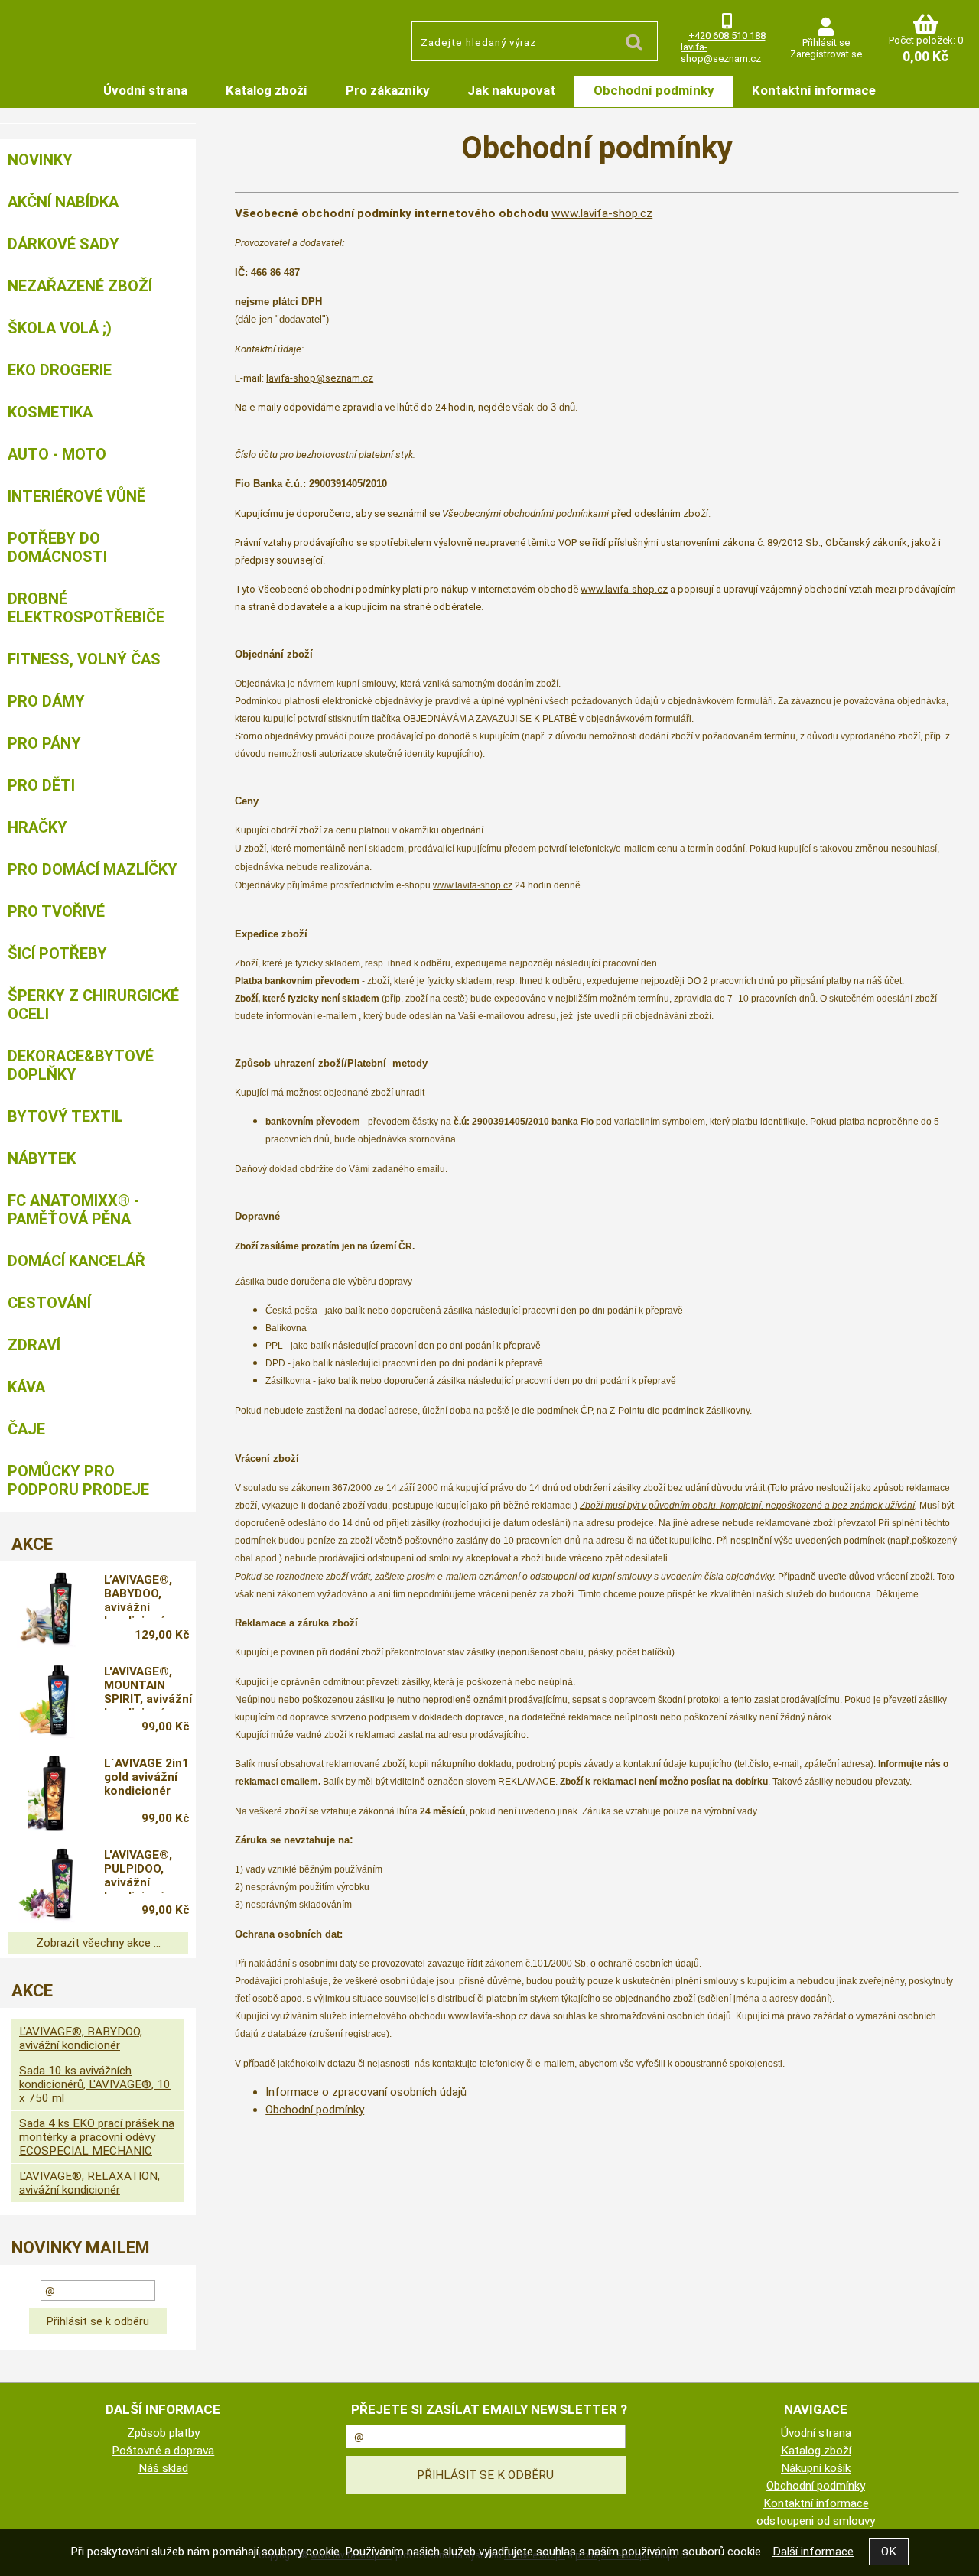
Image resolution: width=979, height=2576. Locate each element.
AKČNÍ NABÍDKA (63, 202)
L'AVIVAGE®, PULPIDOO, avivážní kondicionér (138, 1871)
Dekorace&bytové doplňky (81, 1065)
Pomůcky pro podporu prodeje (78, 1480)
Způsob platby (163, 2433)
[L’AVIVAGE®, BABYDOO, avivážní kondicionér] (47, 1610)
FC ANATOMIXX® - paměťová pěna (73, 1210)
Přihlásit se (826, 42)
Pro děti (41, 785)
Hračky (37, 827)
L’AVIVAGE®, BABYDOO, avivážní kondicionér (138, 1596)
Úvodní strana (145, 90)
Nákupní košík (816, 2468)
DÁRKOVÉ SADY (63, 244)
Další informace (813, 2552)
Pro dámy (46, 701)
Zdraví (34, 1345)
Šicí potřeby (57, 953)
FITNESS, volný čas (84, 659)
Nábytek (42, 1158)
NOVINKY (40, 160)
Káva (26, 1387)
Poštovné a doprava (163, 2451)
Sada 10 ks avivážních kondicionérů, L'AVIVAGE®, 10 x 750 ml (95, 2084)
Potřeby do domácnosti (57, 547)
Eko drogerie (60, 370)
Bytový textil (65, 1116)
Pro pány (44, 743)
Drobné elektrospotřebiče (86, 608)
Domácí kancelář (76, 1261)
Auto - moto (57, 454)
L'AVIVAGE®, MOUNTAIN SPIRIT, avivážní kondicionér (148, 1688)
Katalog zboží (267, 90)
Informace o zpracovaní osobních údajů (366, 2092)
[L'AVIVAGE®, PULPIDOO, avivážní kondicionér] (47, 1885)
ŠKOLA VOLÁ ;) (60, 328)
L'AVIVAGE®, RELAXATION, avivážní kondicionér (89, 2183)
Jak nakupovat (511, 90)
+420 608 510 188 (727, 36)
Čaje (26, 1429)
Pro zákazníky (387, 90)
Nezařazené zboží (80, 286)
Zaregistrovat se (826, 54)
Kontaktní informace (814, 90)
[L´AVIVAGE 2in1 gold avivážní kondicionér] (47, 1793)
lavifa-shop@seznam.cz (721, 53)
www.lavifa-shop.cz (602, 213)
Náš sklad (163, 2468)
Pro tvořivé (56, 911)
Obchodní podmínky (654, 90)
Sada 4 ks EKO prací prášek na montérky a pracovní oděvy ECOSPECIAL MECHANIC (97, 2137)
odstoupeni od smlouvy (816, 2521)
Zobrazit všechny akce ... (98, 1943)
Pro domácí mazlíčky (93, 869)
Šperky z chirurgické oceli (93, 1005)
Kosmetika (50, 412)
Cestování (49, 1303)
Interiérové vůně (76, 496)
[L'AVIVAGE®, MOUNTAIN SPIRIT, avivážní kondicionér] (47, 1701)
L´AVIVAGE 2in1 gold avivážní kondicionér (146, 1777)
